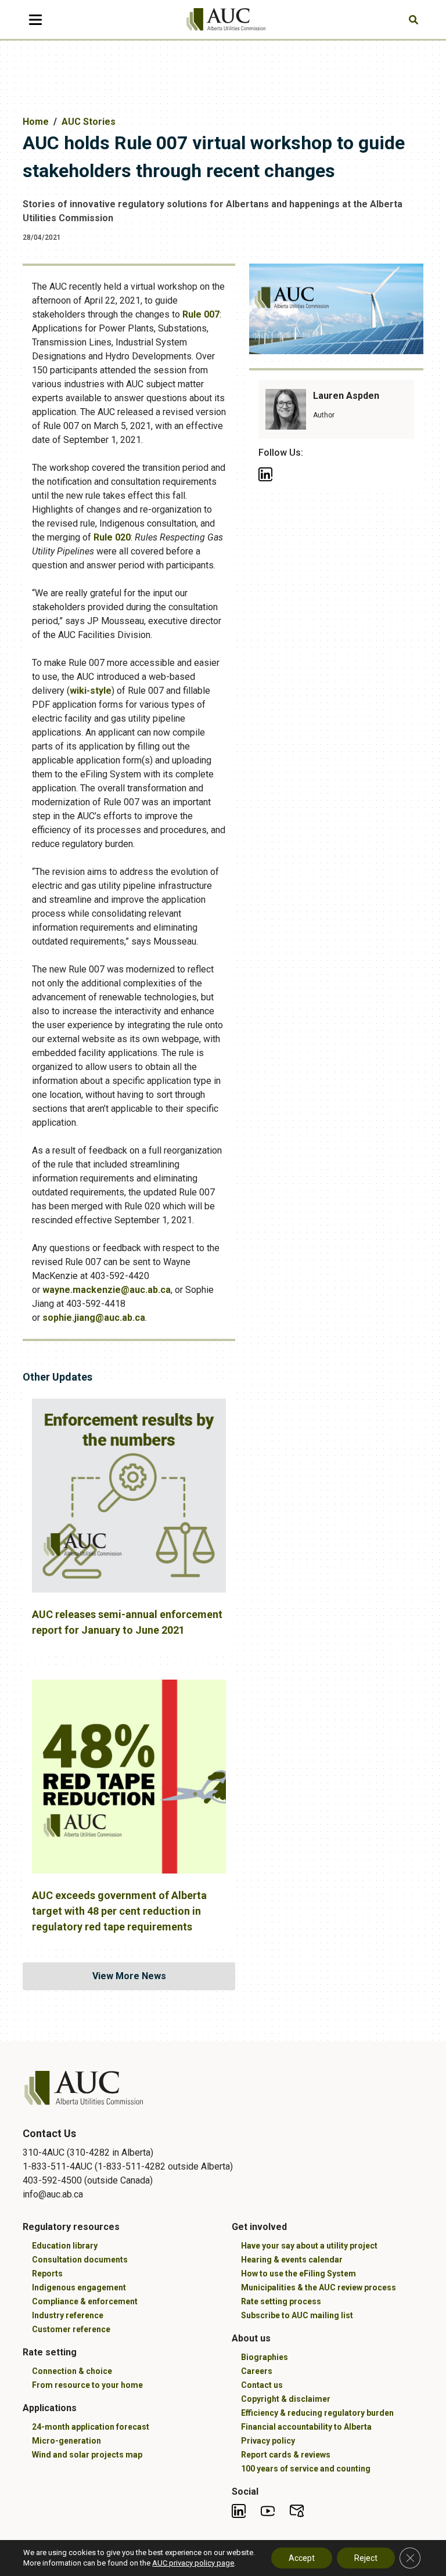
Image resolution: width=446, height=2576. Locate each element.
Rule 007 (201, 314)
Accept (302, 2558)
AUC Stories (89, 122)
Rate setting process (281, 2301)
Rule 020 (112, 537)
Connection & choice (72, 2371)
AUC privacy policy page (193, 2563)
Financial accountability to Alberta (306, 2427)
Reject (366, 2558)
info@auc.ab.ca (53, 2194)
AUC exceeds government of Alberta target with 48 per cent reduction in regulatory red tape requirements (119, 1911)
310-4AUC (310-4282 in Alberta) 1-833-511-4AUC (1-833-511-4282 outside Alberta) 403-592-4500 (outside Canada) (128, 2166)
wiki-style (91, 691)
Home (36, 122)
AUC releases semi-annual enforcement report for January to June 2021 (127, 1622)
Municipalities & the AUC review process (319, 2287)
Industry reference (68, 2315)
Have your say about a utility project (309, 2246)
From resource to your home (87, 2385)
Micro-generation (66, 2441)
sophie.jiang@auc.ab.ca (94, 1318)
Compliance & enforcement (85, 2301)
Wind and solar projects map (87, 2455)
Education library (65, 2246)
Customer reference (71, 2329)
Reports (47, 2274)
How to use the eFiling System (298, 2274)
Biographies (265, 2357)
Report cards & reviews (286, 2455)
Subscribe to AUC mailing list (297, 2315)
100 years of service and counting (306, 2469)
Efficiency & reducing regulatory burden (317, 2413)
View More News (129, 1976)
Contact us (262, 2385)
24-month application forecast (91, 2427)
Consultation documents (80, 2260)
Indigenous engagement (79, 2287)
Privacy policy (268, 2441)
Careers (257, 2371)
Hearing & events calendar (292, 2260)
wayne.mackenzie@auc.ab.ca (107, 1290)
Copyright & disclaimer (286, 2399)
